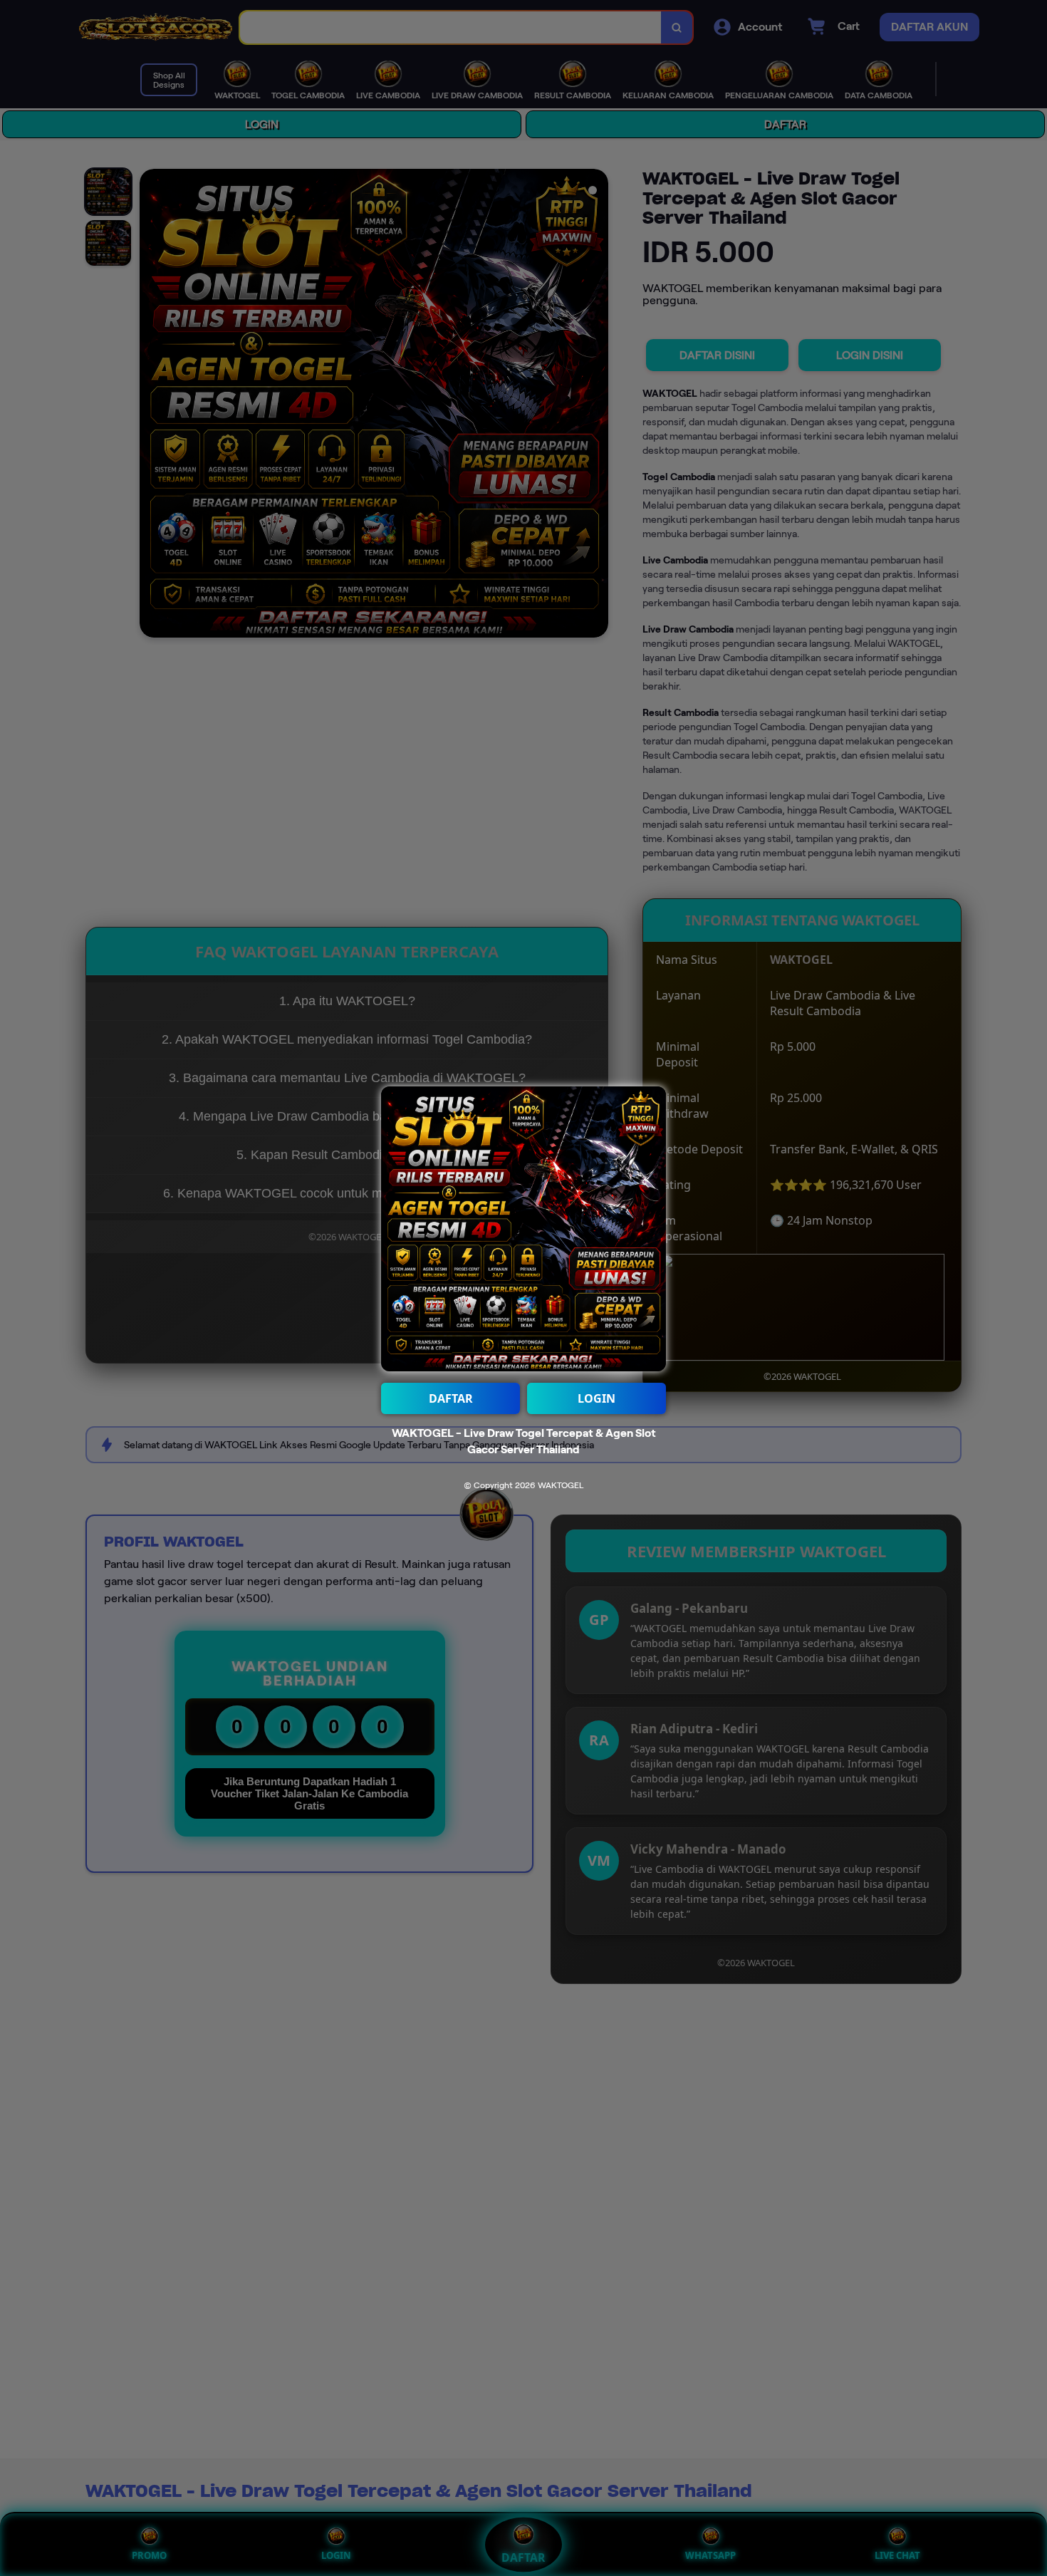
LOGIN (597, 1398)
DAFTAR (451, 1398)
